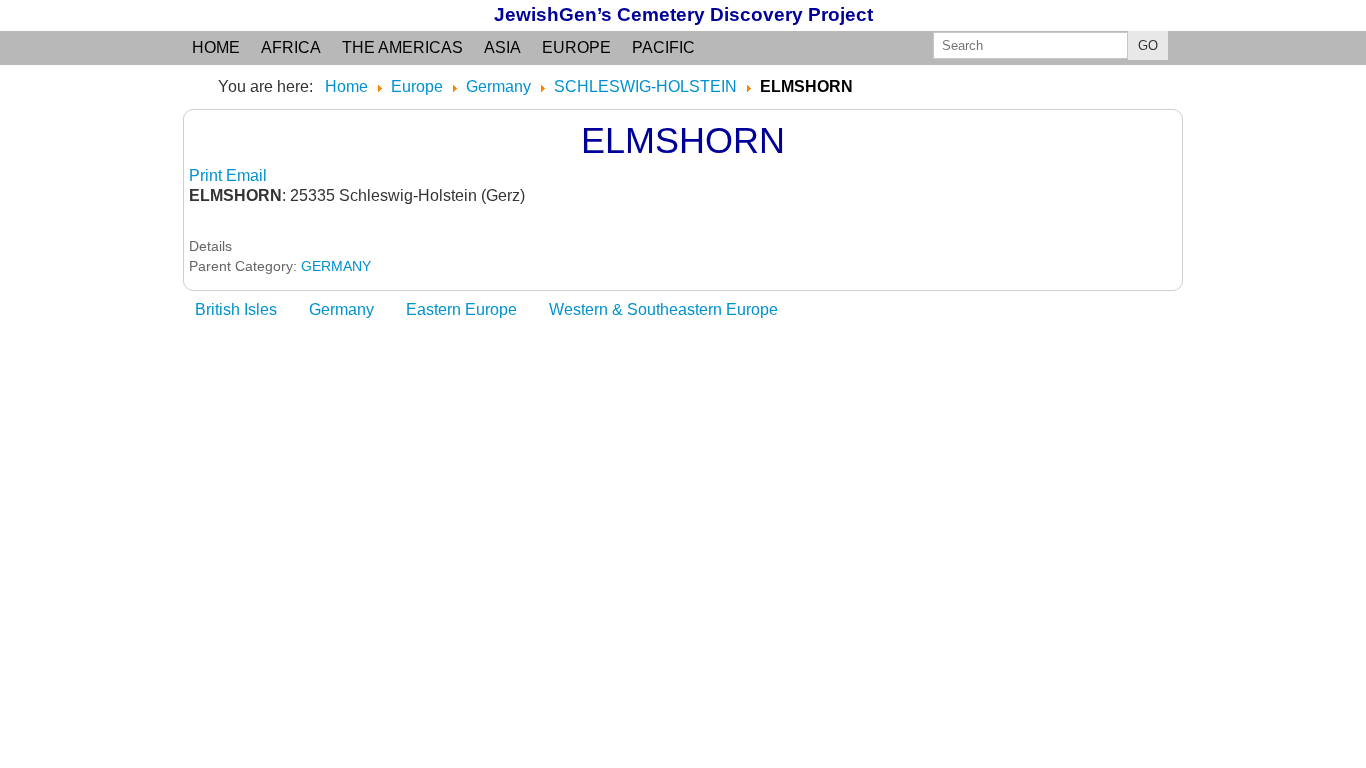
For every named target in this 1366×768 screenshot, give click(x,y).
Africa (291, 47)
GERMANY (336, 266)
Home (216, 47)
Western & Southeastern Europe (663, 309)
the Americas (402, 47)
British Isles (236, 309)
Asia (502, 47)
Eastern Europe (461, 309)
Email (246, 175)
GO (1148, 45)
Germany (341, 309)
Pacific (663, 47)
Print (207, 175)
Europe (576, 47)
